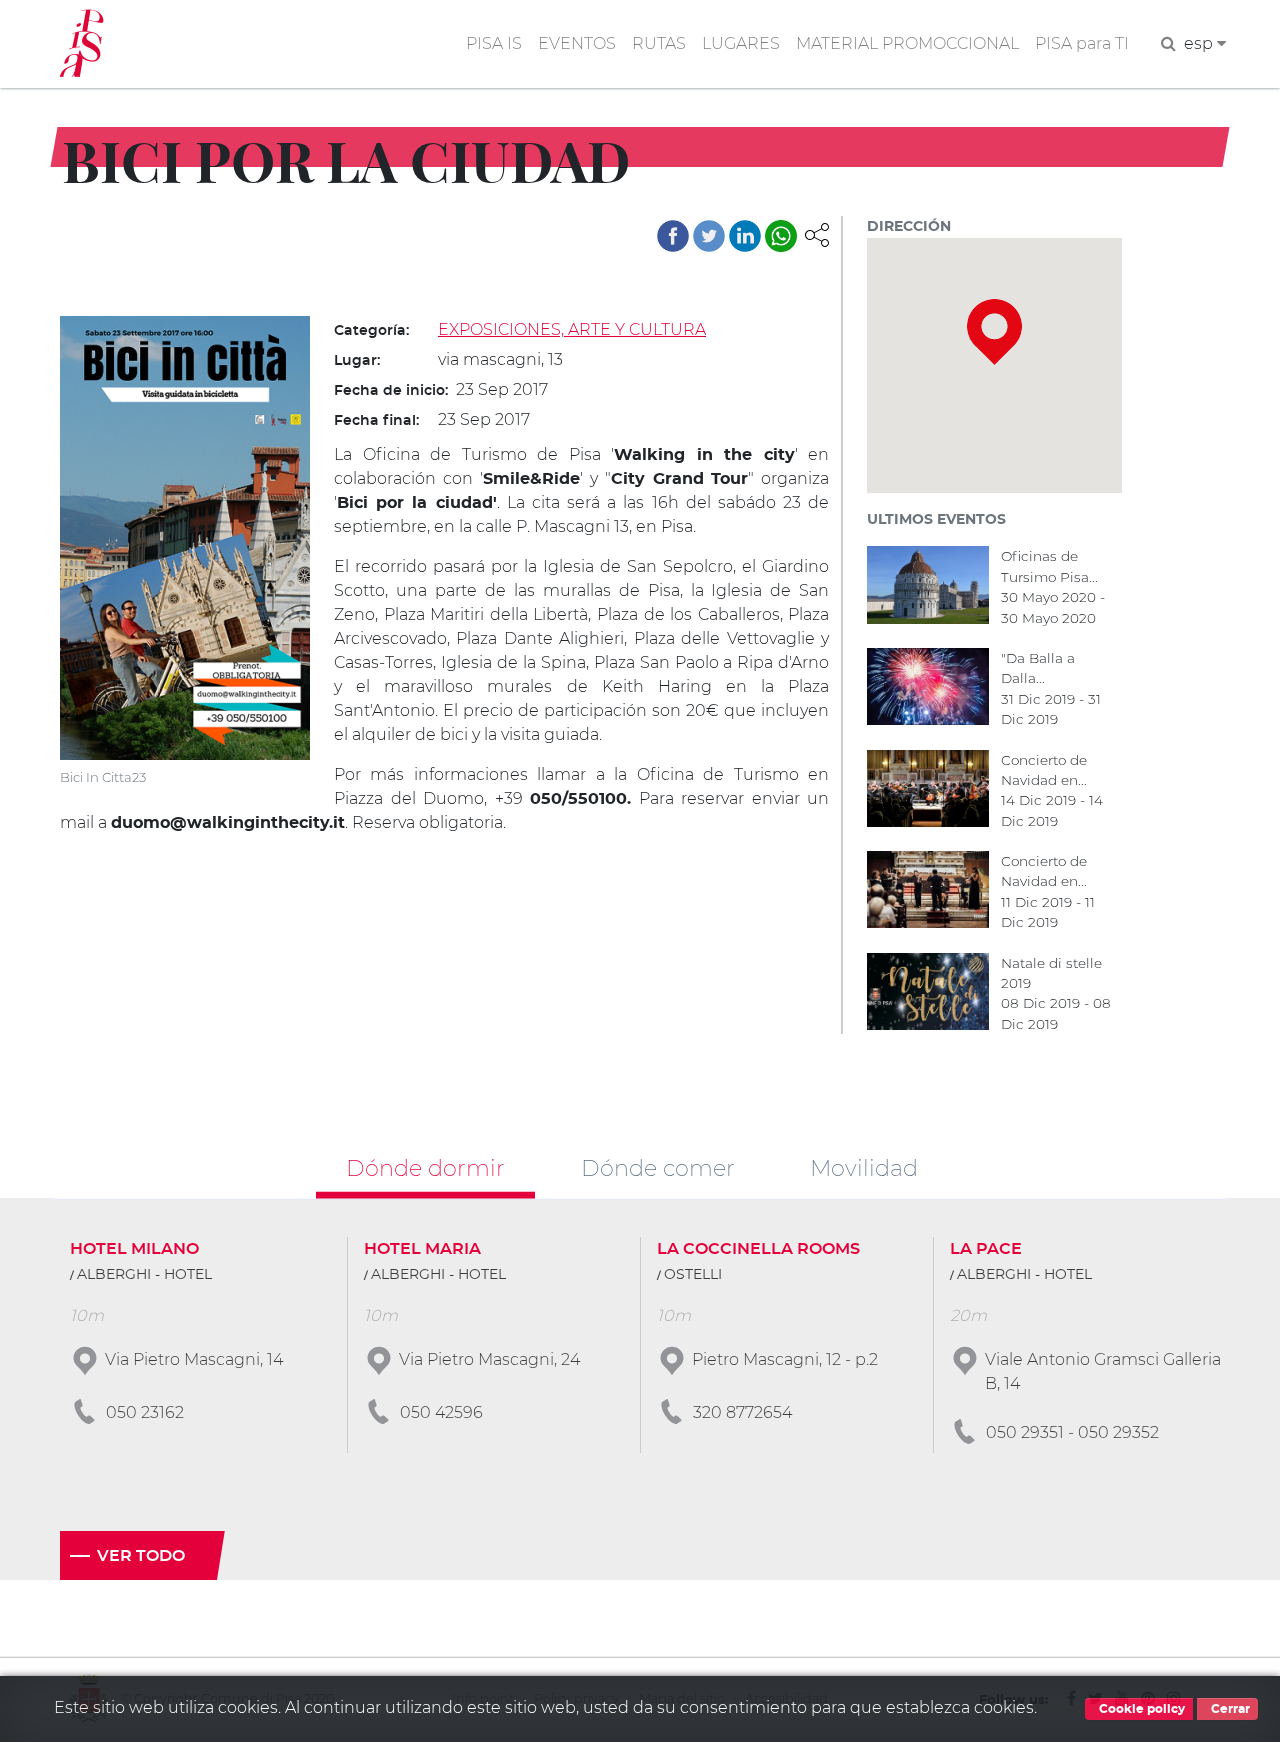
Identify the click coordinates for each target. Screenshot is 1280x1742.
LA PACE (986, 1249)
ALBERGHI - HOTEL (144, 1275)
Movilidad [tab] (864, 1167)
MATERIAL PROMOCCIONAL (907, 43)
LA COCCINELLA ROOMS (758, 1249)
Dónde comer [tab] (658, 1167)
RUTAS (659, 43)
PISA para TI (1082, 43)
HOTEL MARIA (422, 1249)
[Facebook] (673, 236)
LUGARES (741, 43)
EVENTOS (577, 43)
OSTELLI (693, 1275)
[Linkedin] (745, 236)
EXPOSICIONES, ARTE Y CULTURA (572, 329)
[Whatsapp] (781, 236)
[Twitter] (709, 236)
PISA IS (494, 43)
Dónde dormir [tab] (425, 1167)
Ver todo (141, 1556)
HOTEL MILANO (134, 1249)
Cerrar (1229, 1709)
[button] (817, 233)
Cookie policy (1140, 1709)
